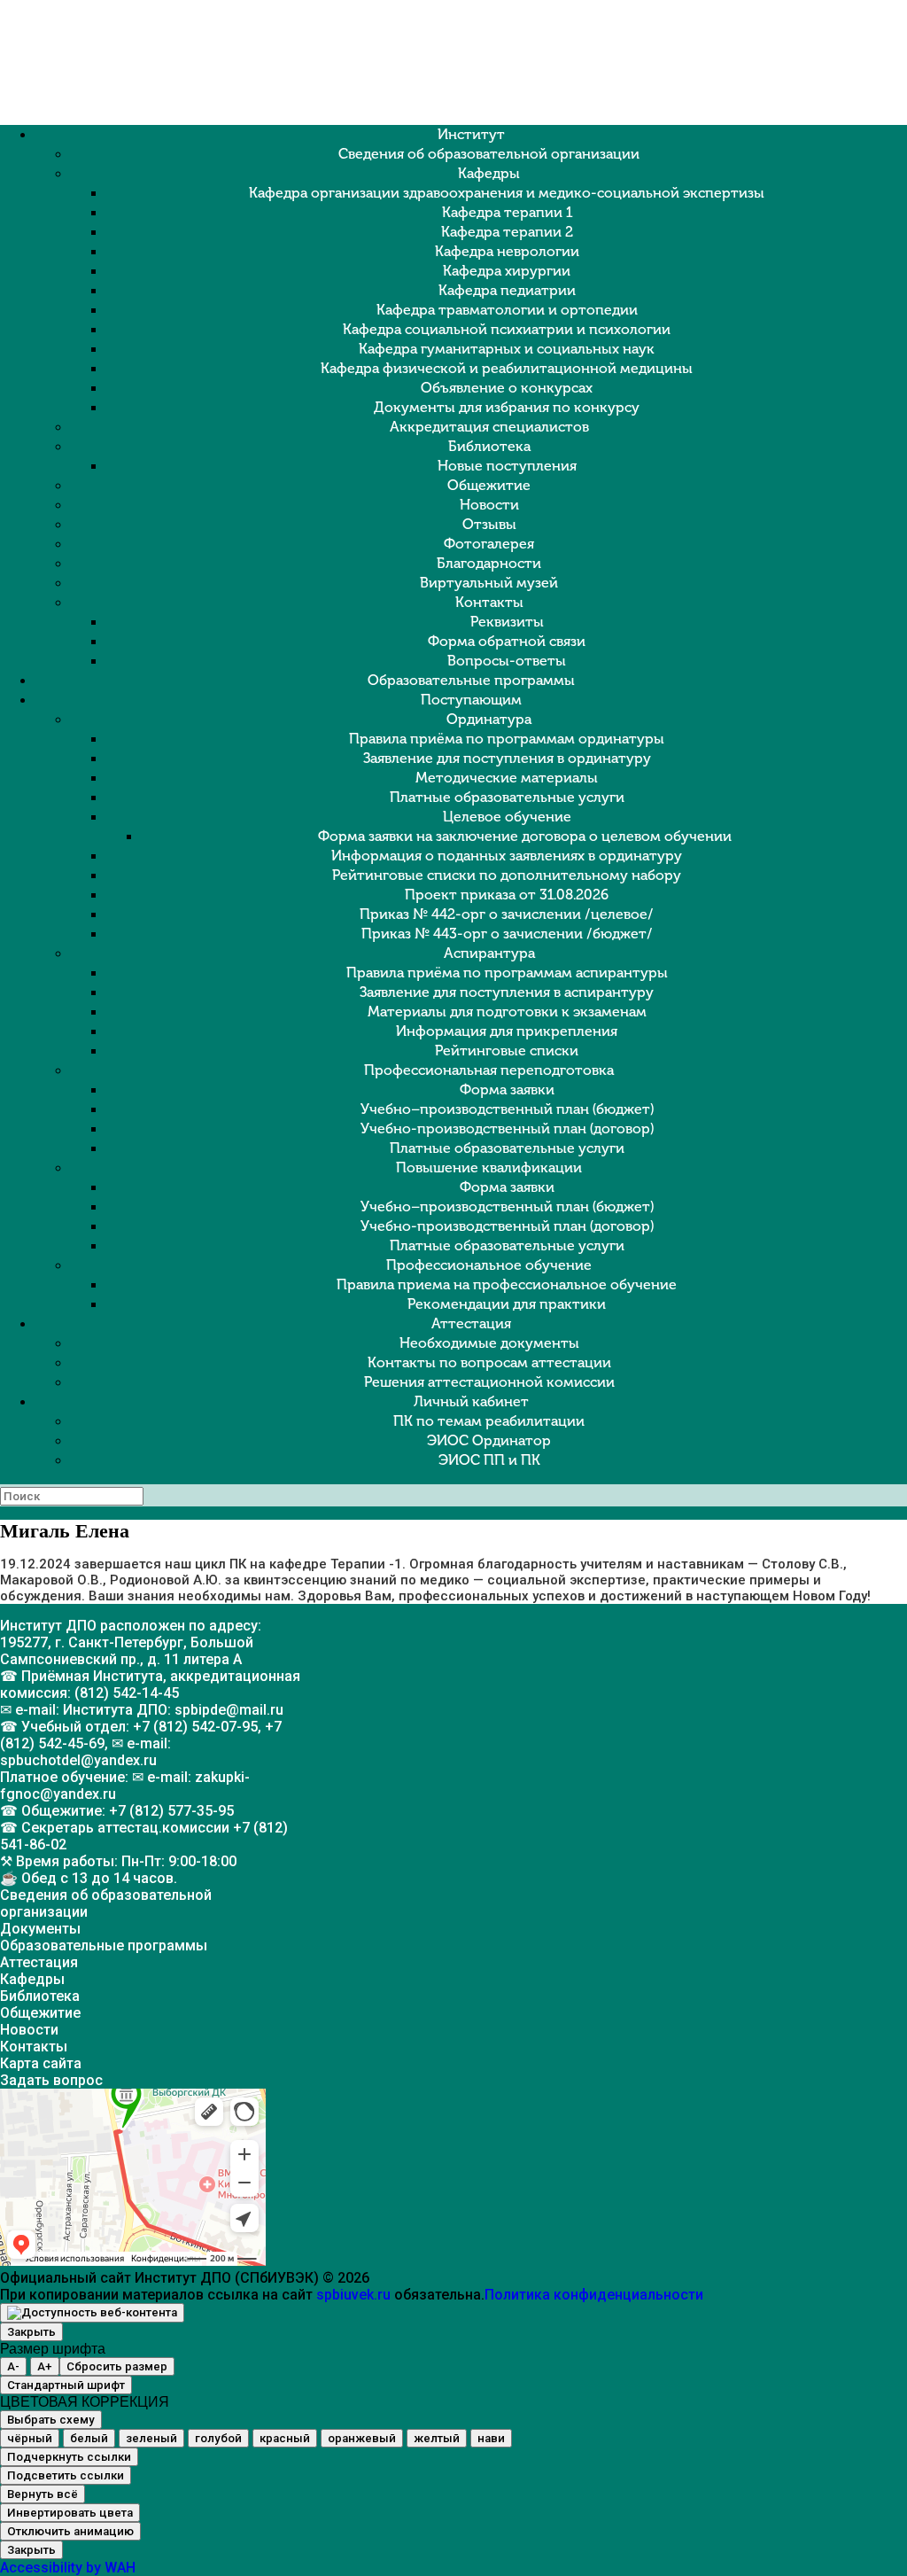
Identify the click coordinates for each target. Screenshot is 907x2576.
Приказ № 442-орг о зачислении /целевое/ (507, 914)
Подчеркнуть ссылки (69, 2457)
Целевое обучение (507, 817)
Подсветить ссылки (66, 2475)
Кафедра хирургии (507, 271)
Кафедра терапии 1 (507, 212)
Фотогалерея (489, 544)
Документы (40, 1929)
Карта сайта (41, 2063)
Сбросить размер (117, 2366)
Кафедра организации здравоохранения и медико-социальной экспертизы (507, 193)
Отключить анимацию (70, 2531)
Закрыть (31, 2332)
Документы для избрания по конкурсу (507, 407)
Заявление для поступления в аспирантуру (507, 992)
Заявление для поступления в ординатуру (507, 758)
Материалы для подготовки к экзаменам (507, 1012)
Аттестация (471, 1323)
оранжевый (362, 2438)
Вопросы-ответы (507, 661)
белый (89, 2438)
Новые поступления (507, 466)
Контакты (489, 602)
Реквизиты (507, 622)
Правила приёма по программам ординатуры (507, 739)
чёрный (30, 2438)
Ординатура (489, 719)
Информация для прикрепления (507, 1031)
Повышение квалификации (489, 1167)
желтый (437, 2438)
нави (491, 2438)
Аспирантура (489, 953)
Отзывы (489, 524)
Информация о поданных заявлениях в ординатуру (507, 856)
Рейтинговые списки (507, 1051)
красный (285, 2438)
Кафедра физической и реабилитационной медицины (507, 368)
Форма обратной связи (507, 641)
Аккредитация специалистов (489, 427)
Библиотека (489, 446)
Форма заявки (507, 1090)
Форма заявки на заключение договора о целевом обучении (525, 836)
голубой (218, 2438)
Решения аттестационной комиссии (489, 1382)
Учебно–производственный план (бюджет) (507, 1109)
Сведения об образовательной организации (489, 154)
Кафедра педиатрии (507, 290)
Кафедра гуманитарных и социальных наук (507, 349)
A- (13, 2366)
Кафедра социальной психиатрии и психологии (507, 329)
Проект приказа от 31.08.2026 (507, 895)
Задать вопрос (51, 2080)
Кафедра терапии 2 (507, 232)
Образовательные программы (471, 680)
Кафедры (489, 173)
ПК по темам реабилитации (489, 1421)
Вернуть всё (43, 2494)
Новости (489, 505)
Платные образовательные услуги (507, 797)
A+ (45, 2366)
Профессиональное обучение (489, 1265)
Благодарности (489, 563)
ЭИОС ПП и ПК (489, 1460)
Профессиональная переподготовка (489, 1070)
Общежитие (489, 485)
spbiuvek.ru (353, 2295)
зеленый (151, 2438)
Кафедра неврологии (507, 251)
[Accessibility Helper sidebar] (92, 2313)
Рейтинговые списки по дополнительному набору (507, 875)
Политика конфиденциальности (594, 2295)
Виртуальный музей (489, 583)
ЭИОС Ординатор (489, 1440)
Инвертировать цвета (70, 2513)
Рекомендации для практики (507, 1304)
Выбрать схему (51, 2420)
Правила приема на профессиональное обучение (507, 1284)
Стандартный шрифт (66, 2385)
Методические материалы (507, 778)
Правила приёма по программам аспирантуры (507, 973)
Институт (471, 134)
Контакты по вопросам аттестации (489, 1362)
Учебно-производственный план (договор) (507, 1128)
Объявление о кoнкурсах (507, 388)
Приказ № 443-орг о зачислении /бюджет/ (507, 934)
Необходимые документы (489, 1343)
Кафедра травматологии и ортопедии (507, 310)
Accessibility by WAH (68, 2568)
